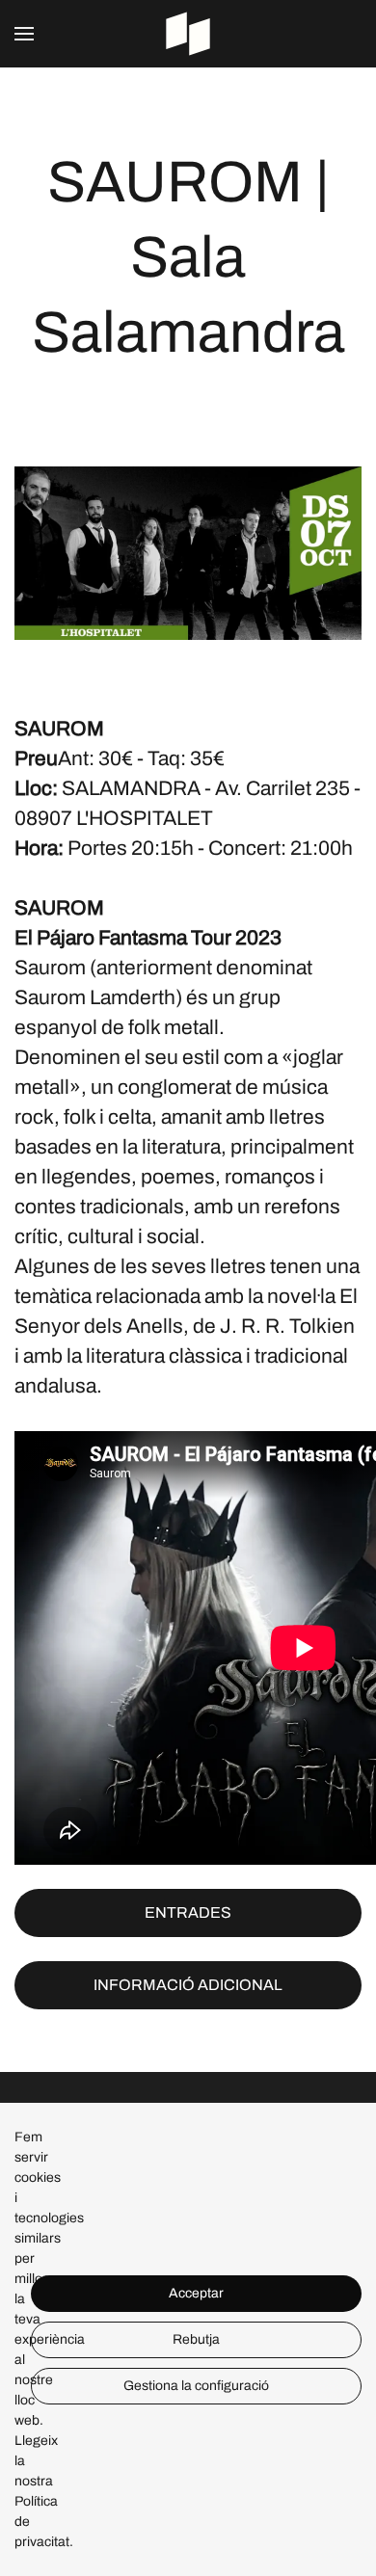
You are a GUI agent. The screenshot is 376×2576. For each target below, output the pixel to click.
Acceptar (196, 2293)
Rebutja (196, 2339)
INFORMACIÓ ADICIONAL (188, 1985)
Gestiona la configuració (196, 2386)
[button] (24, 34)
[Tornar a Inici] (188, 34)
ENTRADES (188, 1912)
